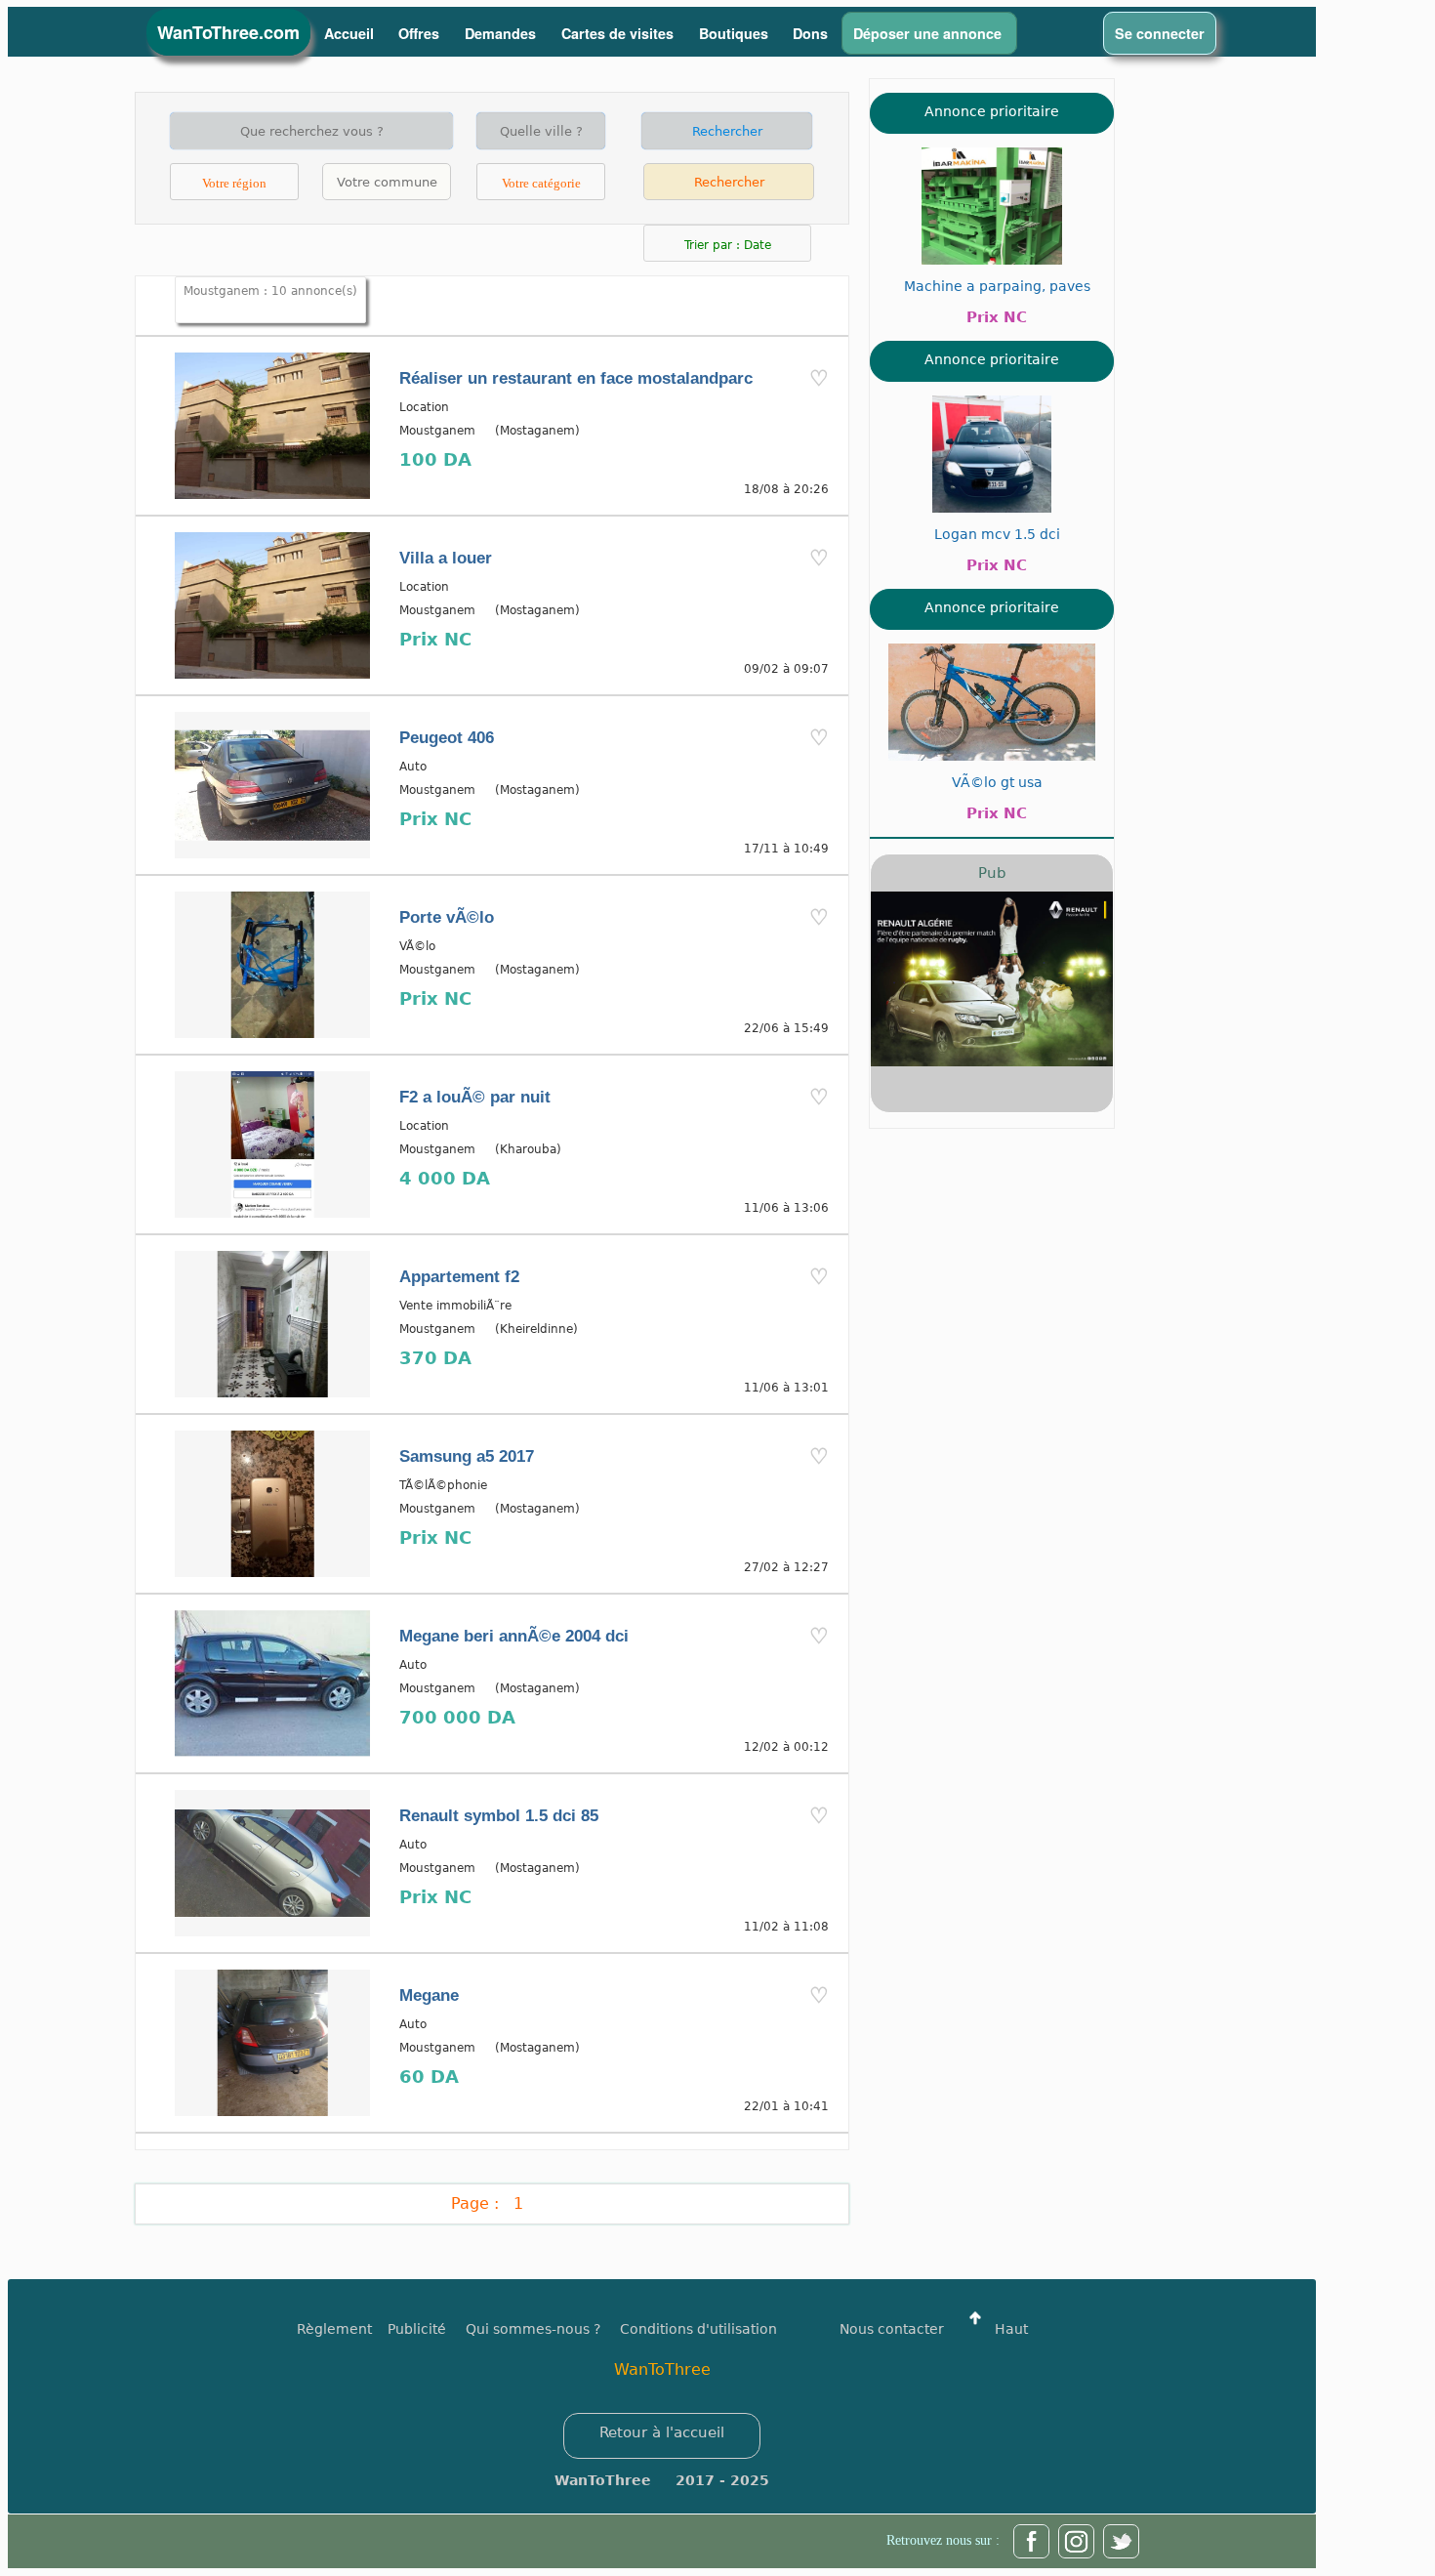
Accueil (349, 33)
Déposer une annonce (929, 33)
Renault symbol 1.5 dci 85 (499, 1816)
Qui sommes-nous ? (533, 2329)
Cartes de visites (619, 33)
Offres (421, 33)
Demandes (502, 33)
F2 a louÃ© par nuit (475, 1097)
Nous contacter (892, 2329)
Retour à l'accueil (662, 2432)
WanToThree (662, 2369)
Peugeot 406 (447, 738)
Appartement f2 (459, 1277)
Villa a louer (446, 558)
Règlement (334, 2329)
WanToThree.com (228, 32)
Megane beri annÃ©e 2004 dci (514, 1636)
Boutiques (734, 33)
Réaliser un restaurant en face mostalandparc (576, 378)
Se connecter (1160, 33)
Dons (810, 33)
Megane (429, 1995)
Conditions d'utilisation (698, 2329)
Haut (1009, 2329)
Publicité (427, 2329)
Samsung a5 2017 (467, 1456)
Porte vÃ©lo (447, 917)
